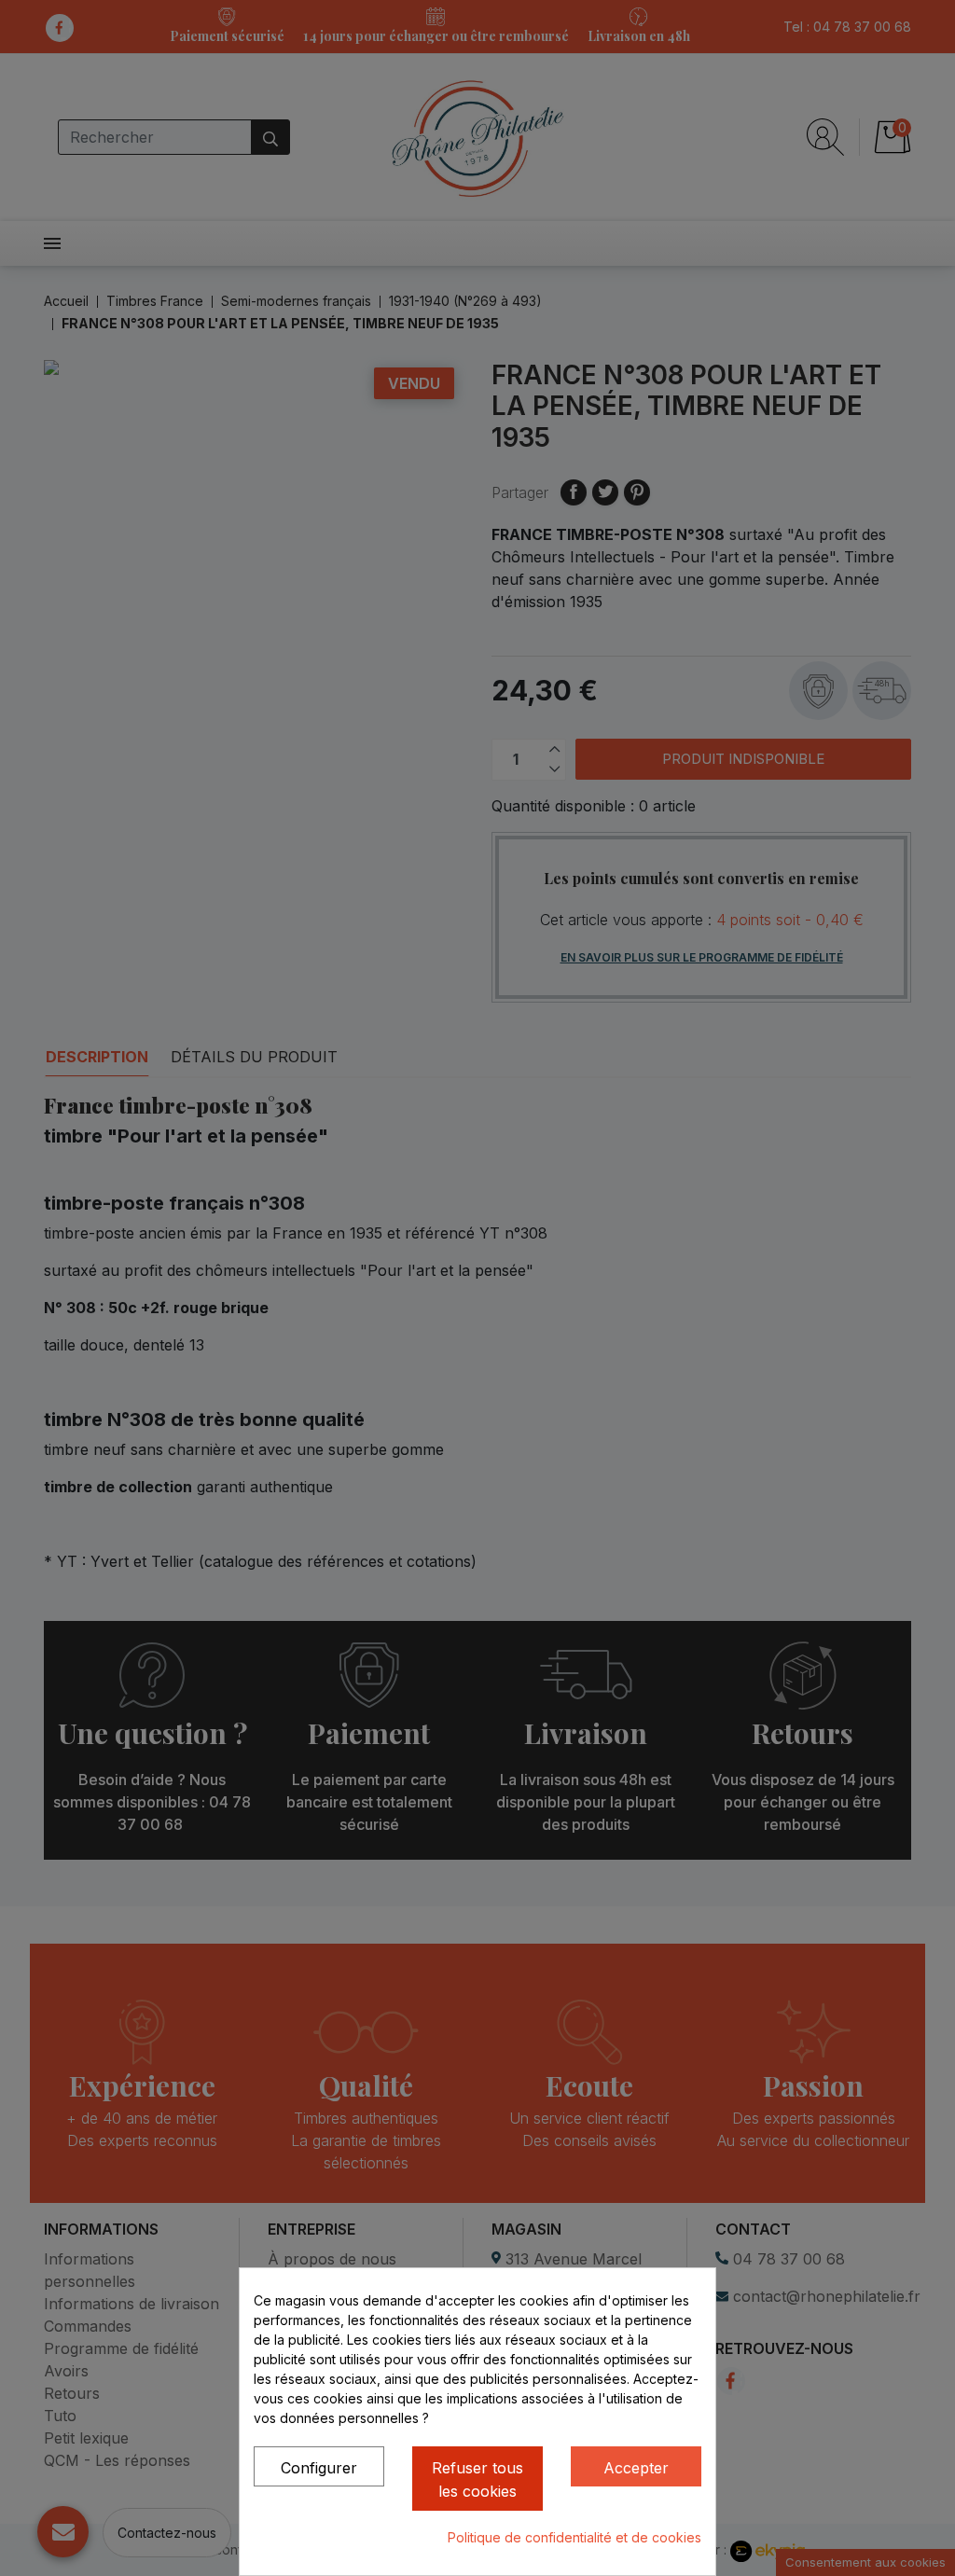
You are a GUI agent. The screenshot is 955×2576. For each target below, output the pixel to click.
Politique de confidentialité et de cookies (574, 2537)
